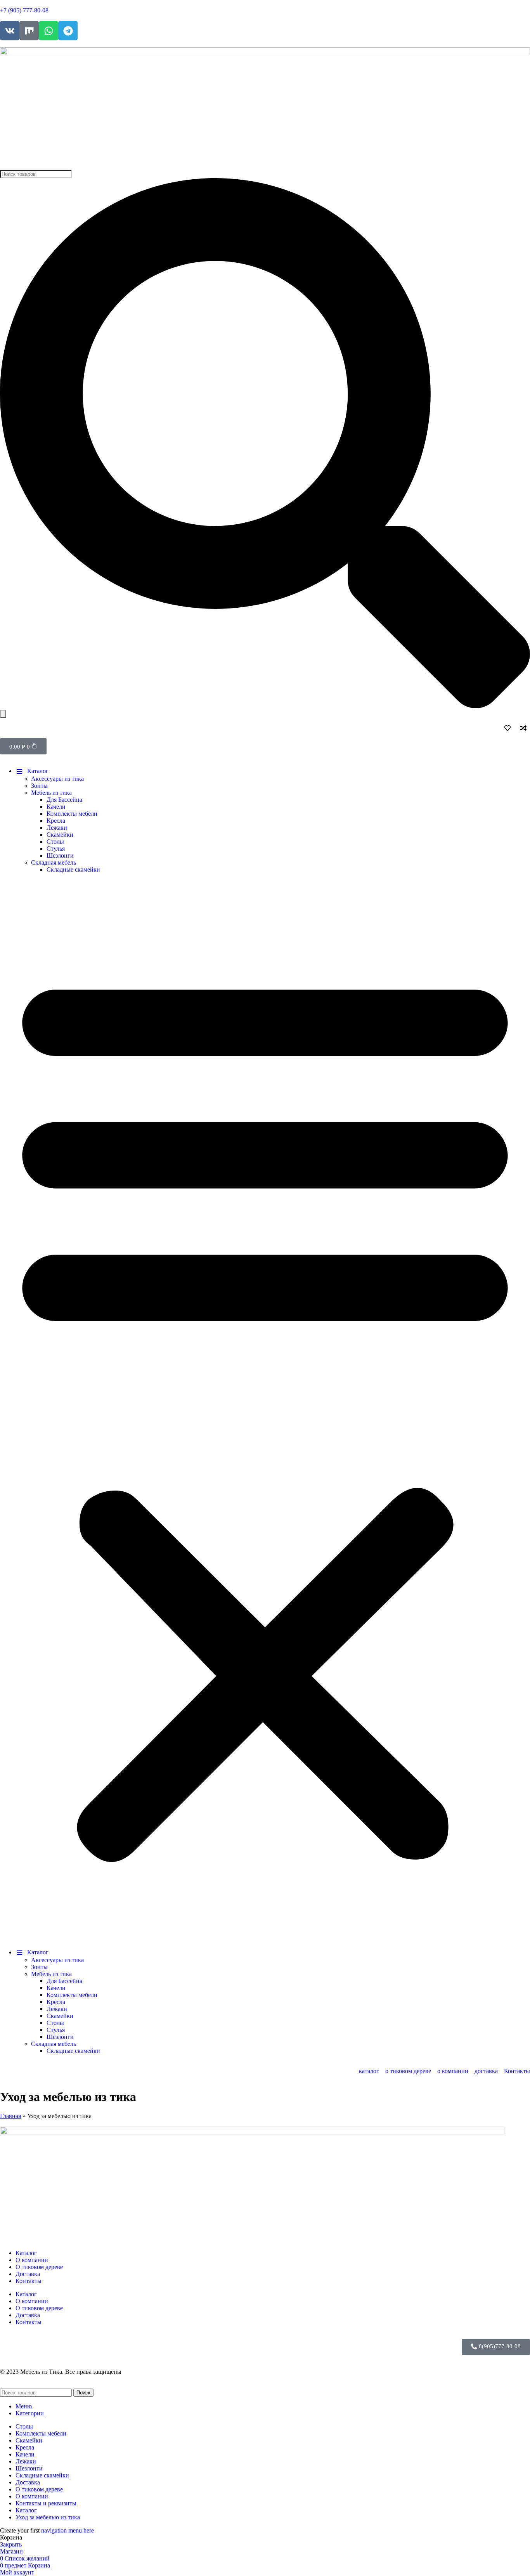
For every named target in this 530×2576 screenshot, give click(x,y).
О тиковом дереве (39, 2267)
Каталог (26, 2253)
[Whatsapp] (48, 31)
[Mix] (29, 31)
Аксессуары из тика (57, 779)
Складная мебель (54, 862)
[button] (265, 1411)
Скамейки (60, 835)
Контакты (29, 2281)
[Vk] (10, 31)
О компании (32, 2260)
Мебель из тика (51, 793)
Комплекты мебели (72, 814)
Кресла (56, 821)
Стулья (56, 849)
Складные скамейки (73, 869)
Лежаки (57, 828)
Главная (10, 2116)
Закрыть (11, 2544)
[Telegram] (68, 31)
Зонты (39, 786)
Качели (56, 807)
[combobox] (36, 174)
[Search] (3, 714)
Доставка (28, 2274)
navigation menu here (68, 2530)
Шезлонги (60, 855)
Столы (55, 842)
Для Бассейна (64, 800)
